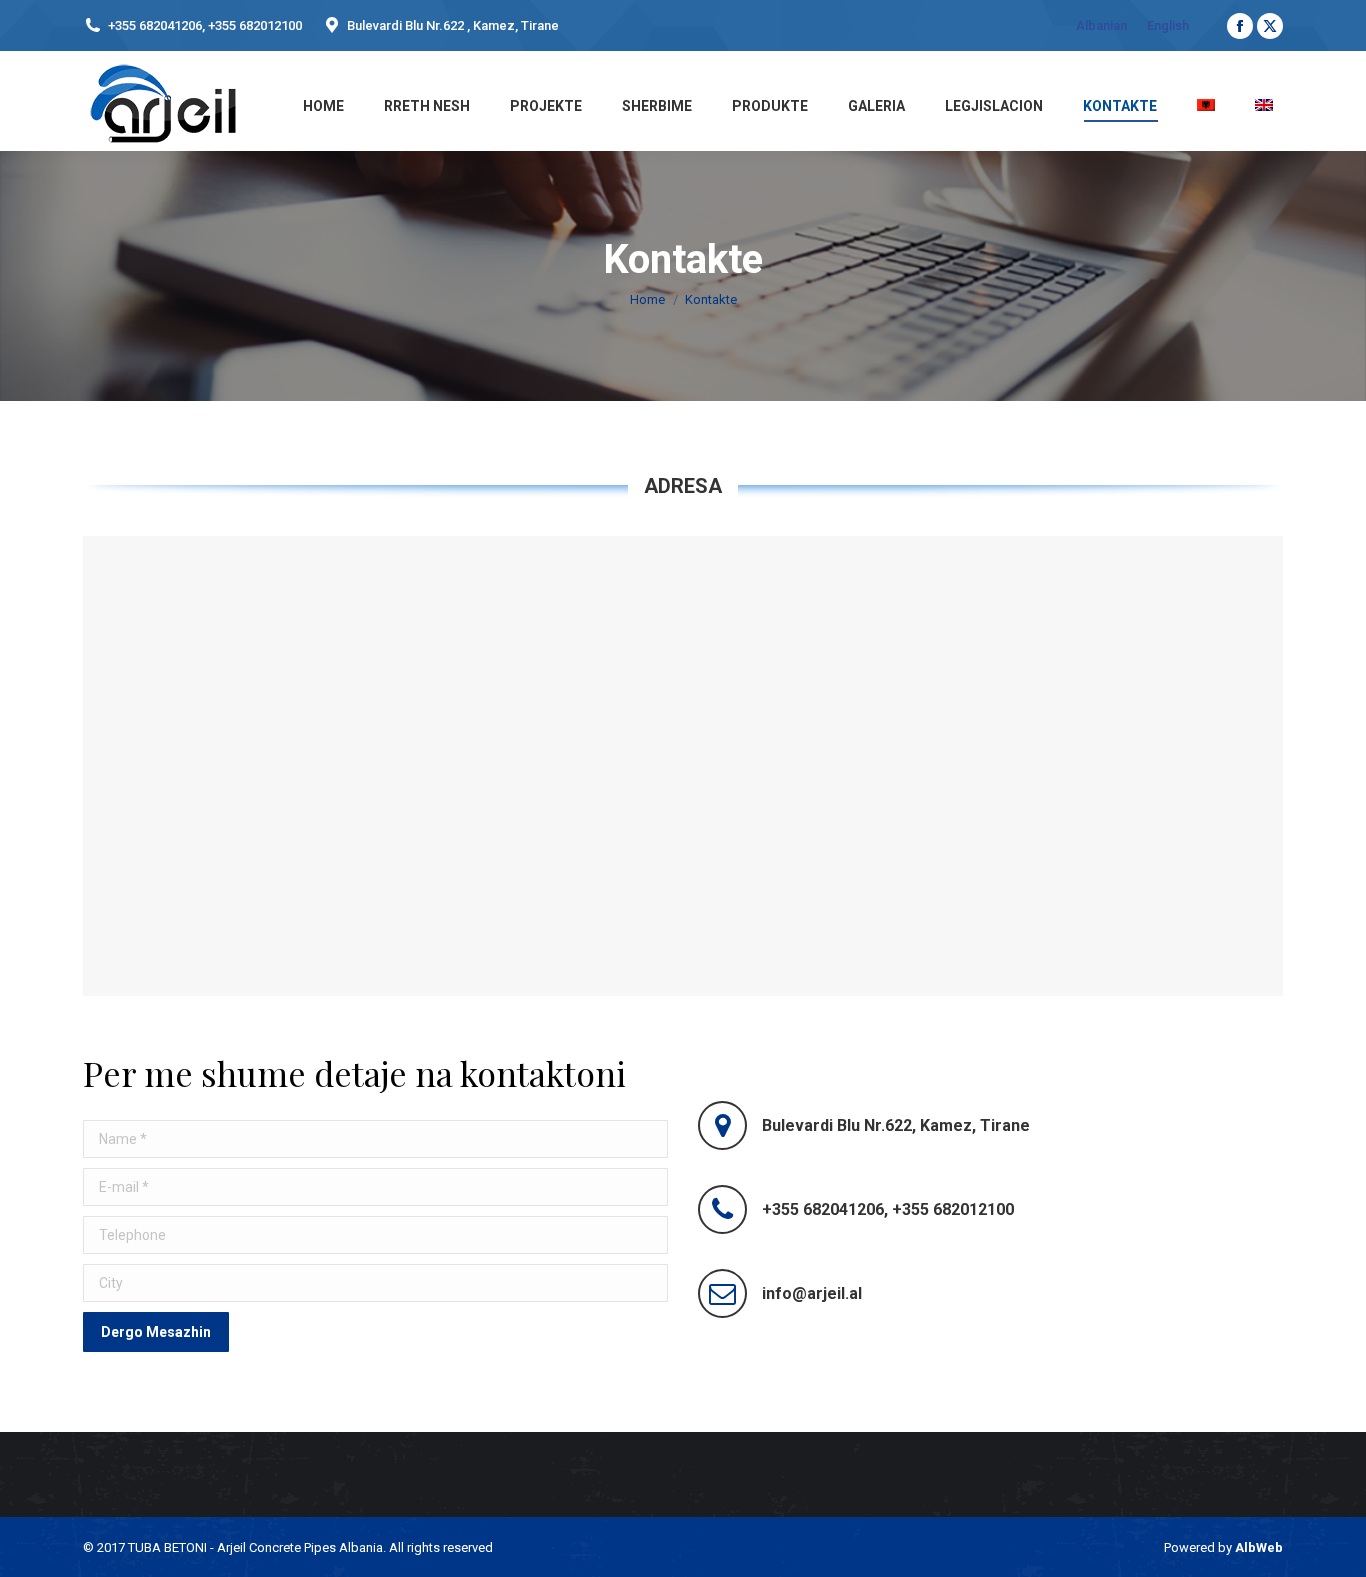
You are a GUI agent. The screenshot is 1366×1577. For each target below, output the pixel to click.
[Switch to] (1203, 103)
